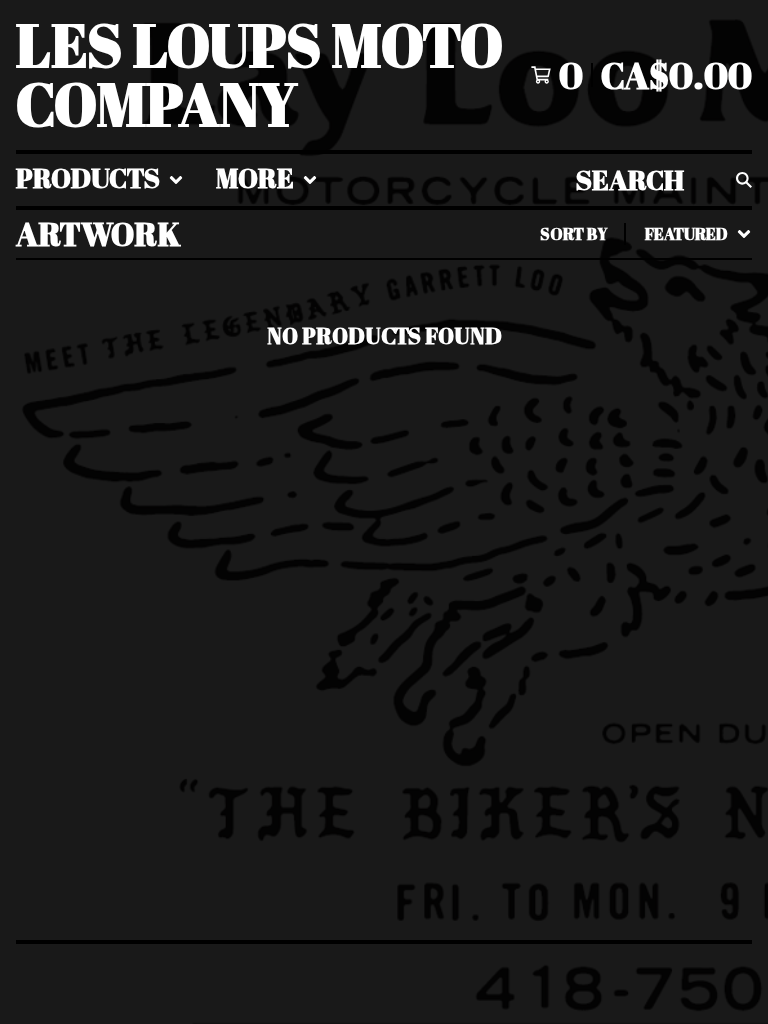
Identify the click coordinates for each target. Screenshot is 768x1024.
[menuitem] (100, 180)
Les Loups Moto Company (259, 75)
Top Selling (503, 350)
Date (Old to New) (541, 478)
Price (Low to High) (553, 510)
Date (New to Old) (541, 446)
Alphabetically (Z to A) (579, 414)
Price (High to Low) (553, 542)
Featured (491, 286)
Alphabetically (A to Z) (579, 382)
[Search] (744, 180)
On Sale (475, 318)
